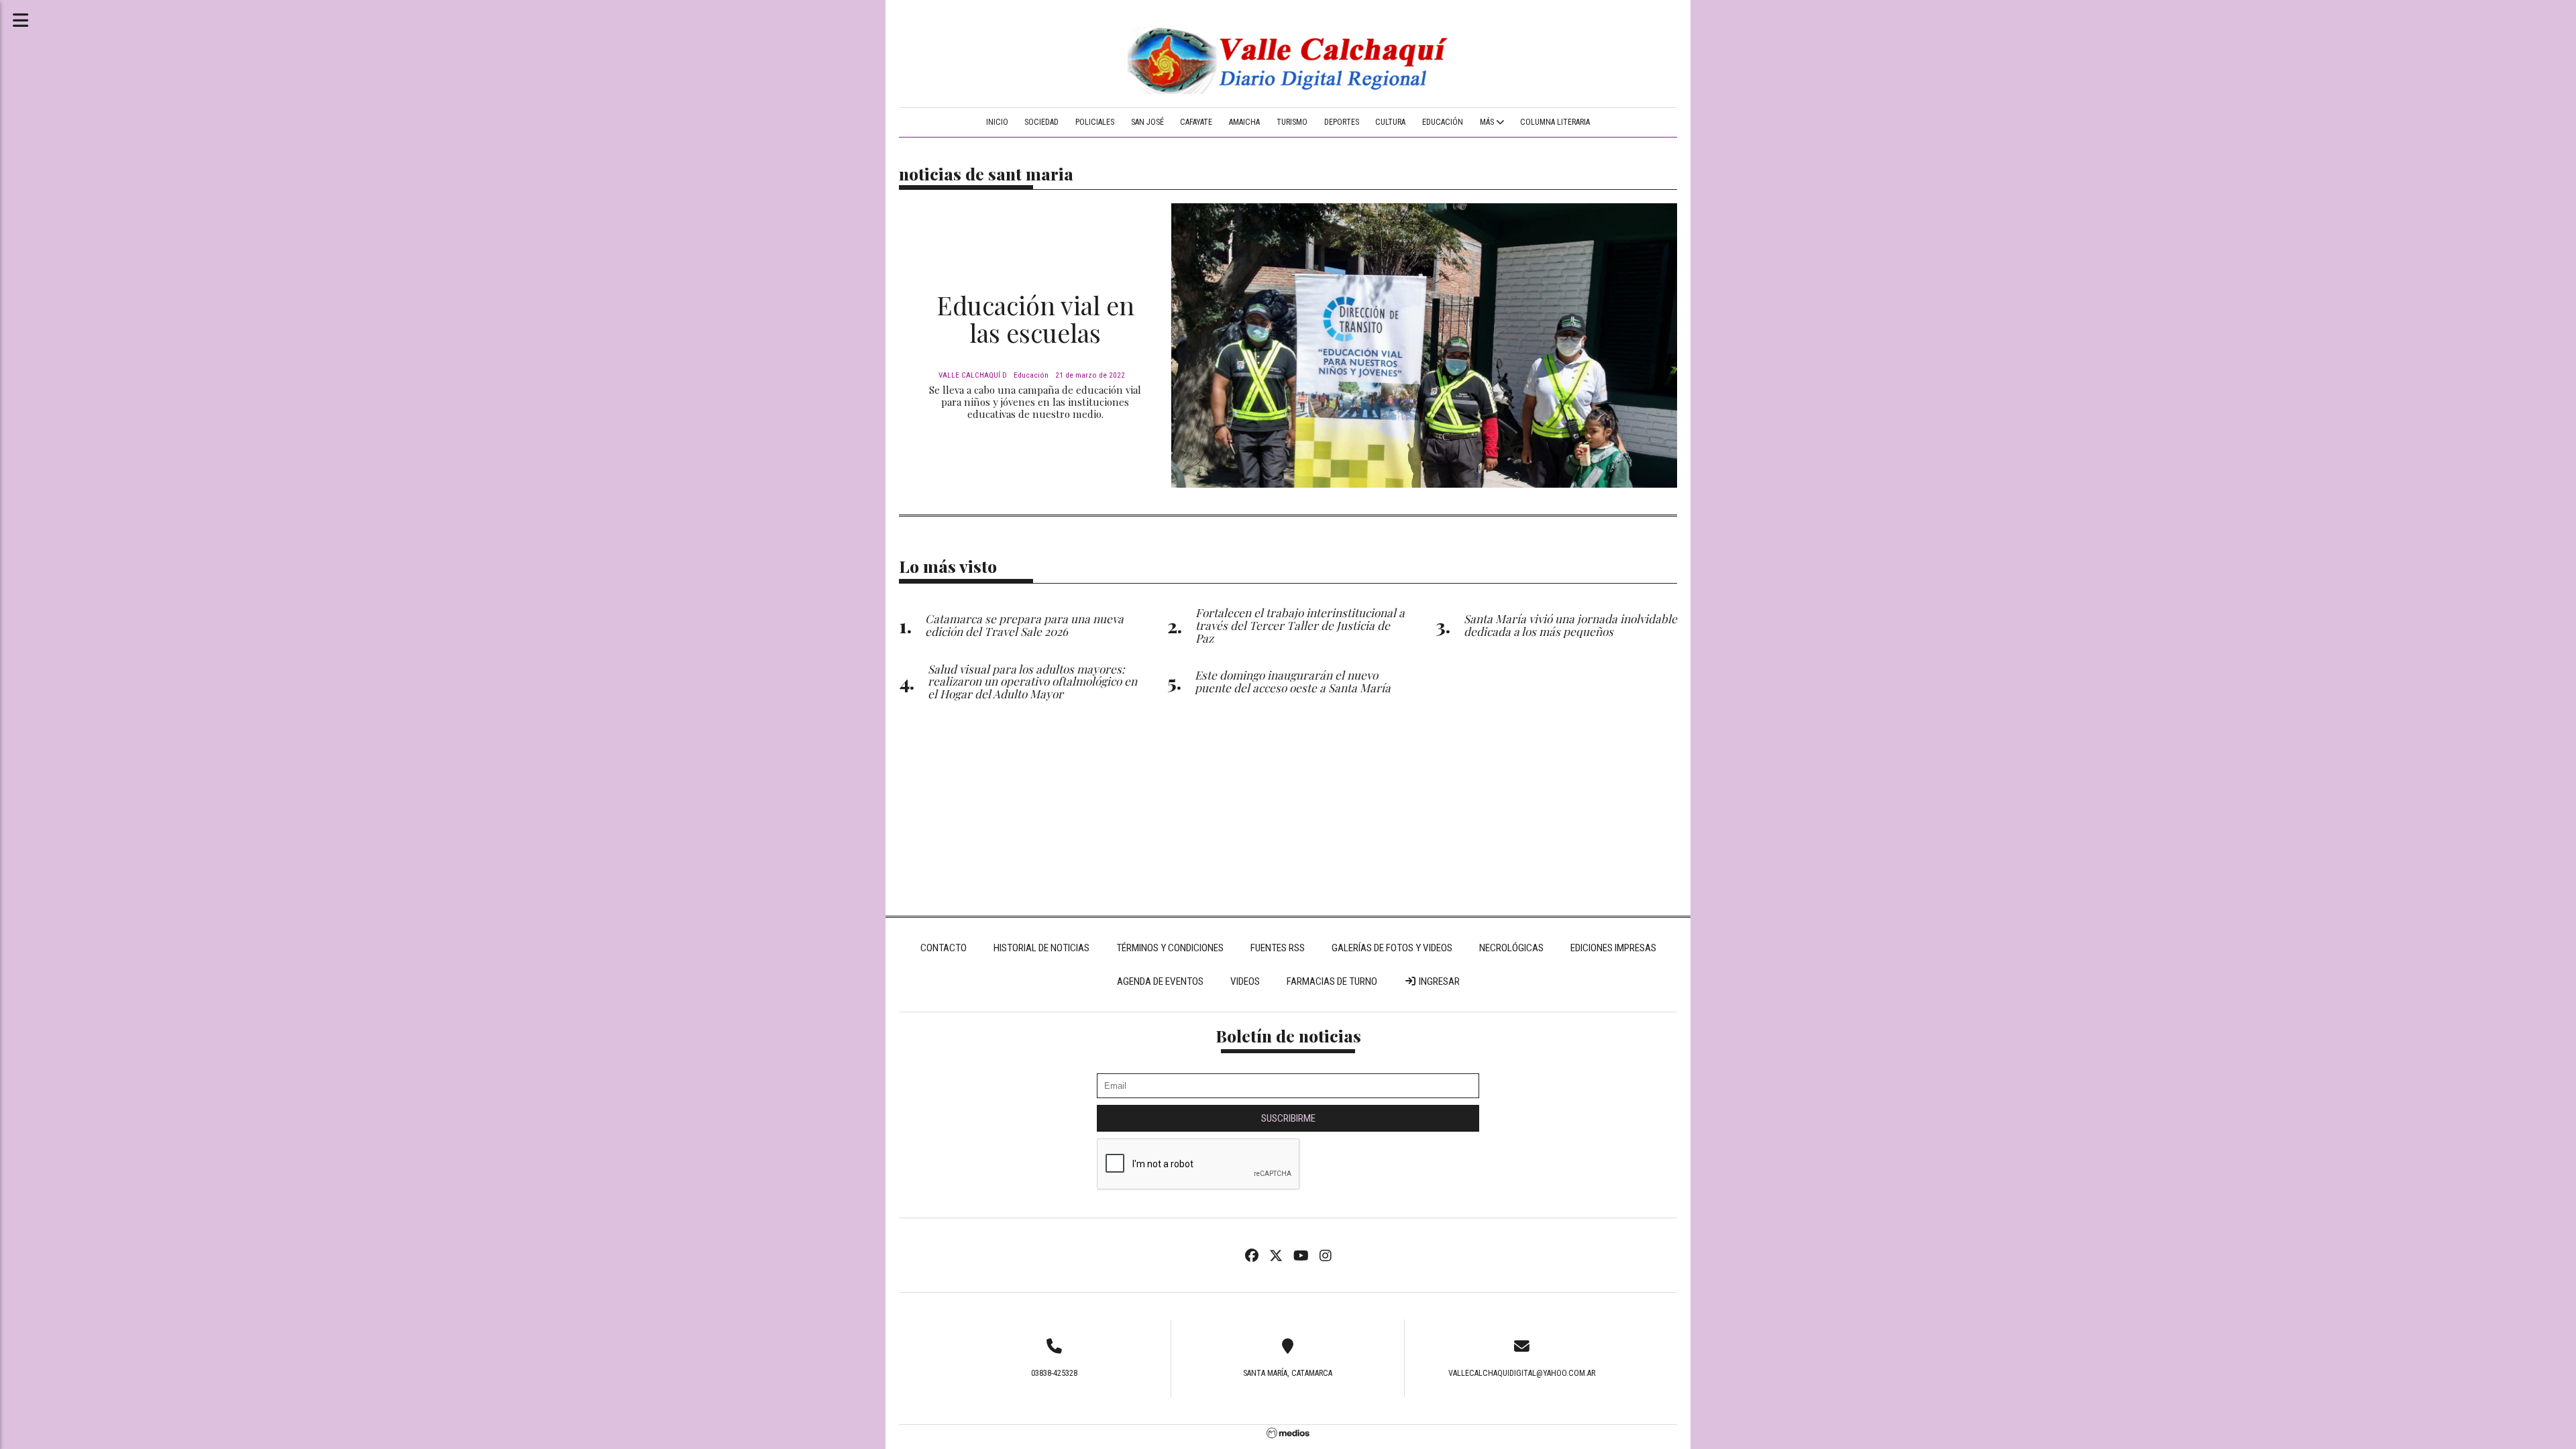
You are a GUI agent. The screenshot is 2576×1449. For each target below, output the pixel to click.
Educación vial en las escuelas (1035, 319)
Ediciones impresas (1613, 948)
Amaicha (1244, 122)
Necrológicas (1511, 948)
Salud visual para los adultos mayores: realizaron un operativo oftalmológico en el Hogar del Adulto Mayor (1032, 681)
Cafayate (1196, 122)
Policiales (1095, 122)
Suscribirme (1288, 1118)
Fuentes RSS (1278, 948)
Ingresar (1438, 981)
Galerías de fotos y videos (1392, 948)
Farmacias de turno (1332, 981)
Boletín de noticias (1288, 1035)
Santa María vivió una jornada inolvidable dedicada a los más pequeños (1570, 625)
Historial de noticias (1041, 948)
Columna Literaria (1555, 122)
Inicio (997, 122)
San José (1147, 122)
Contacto (944, 948)
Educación (1443, 122)
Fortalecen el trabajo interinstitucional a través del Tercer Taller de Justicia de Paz (1300, 625)
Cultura (1390, 122)
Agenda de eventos (1160, 981)
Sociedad (1041, 122)
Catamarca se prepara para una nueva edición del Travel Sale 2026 (1024, 625)
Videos (1245, 981)
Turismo (1292, 122)
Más (1488, 122)
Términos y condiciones (1170, 948)
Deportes (1342, 122)
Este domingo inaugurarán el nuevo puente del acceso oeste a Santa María (1293, 681)
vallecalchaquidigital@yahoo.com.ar (1522, 1373)
